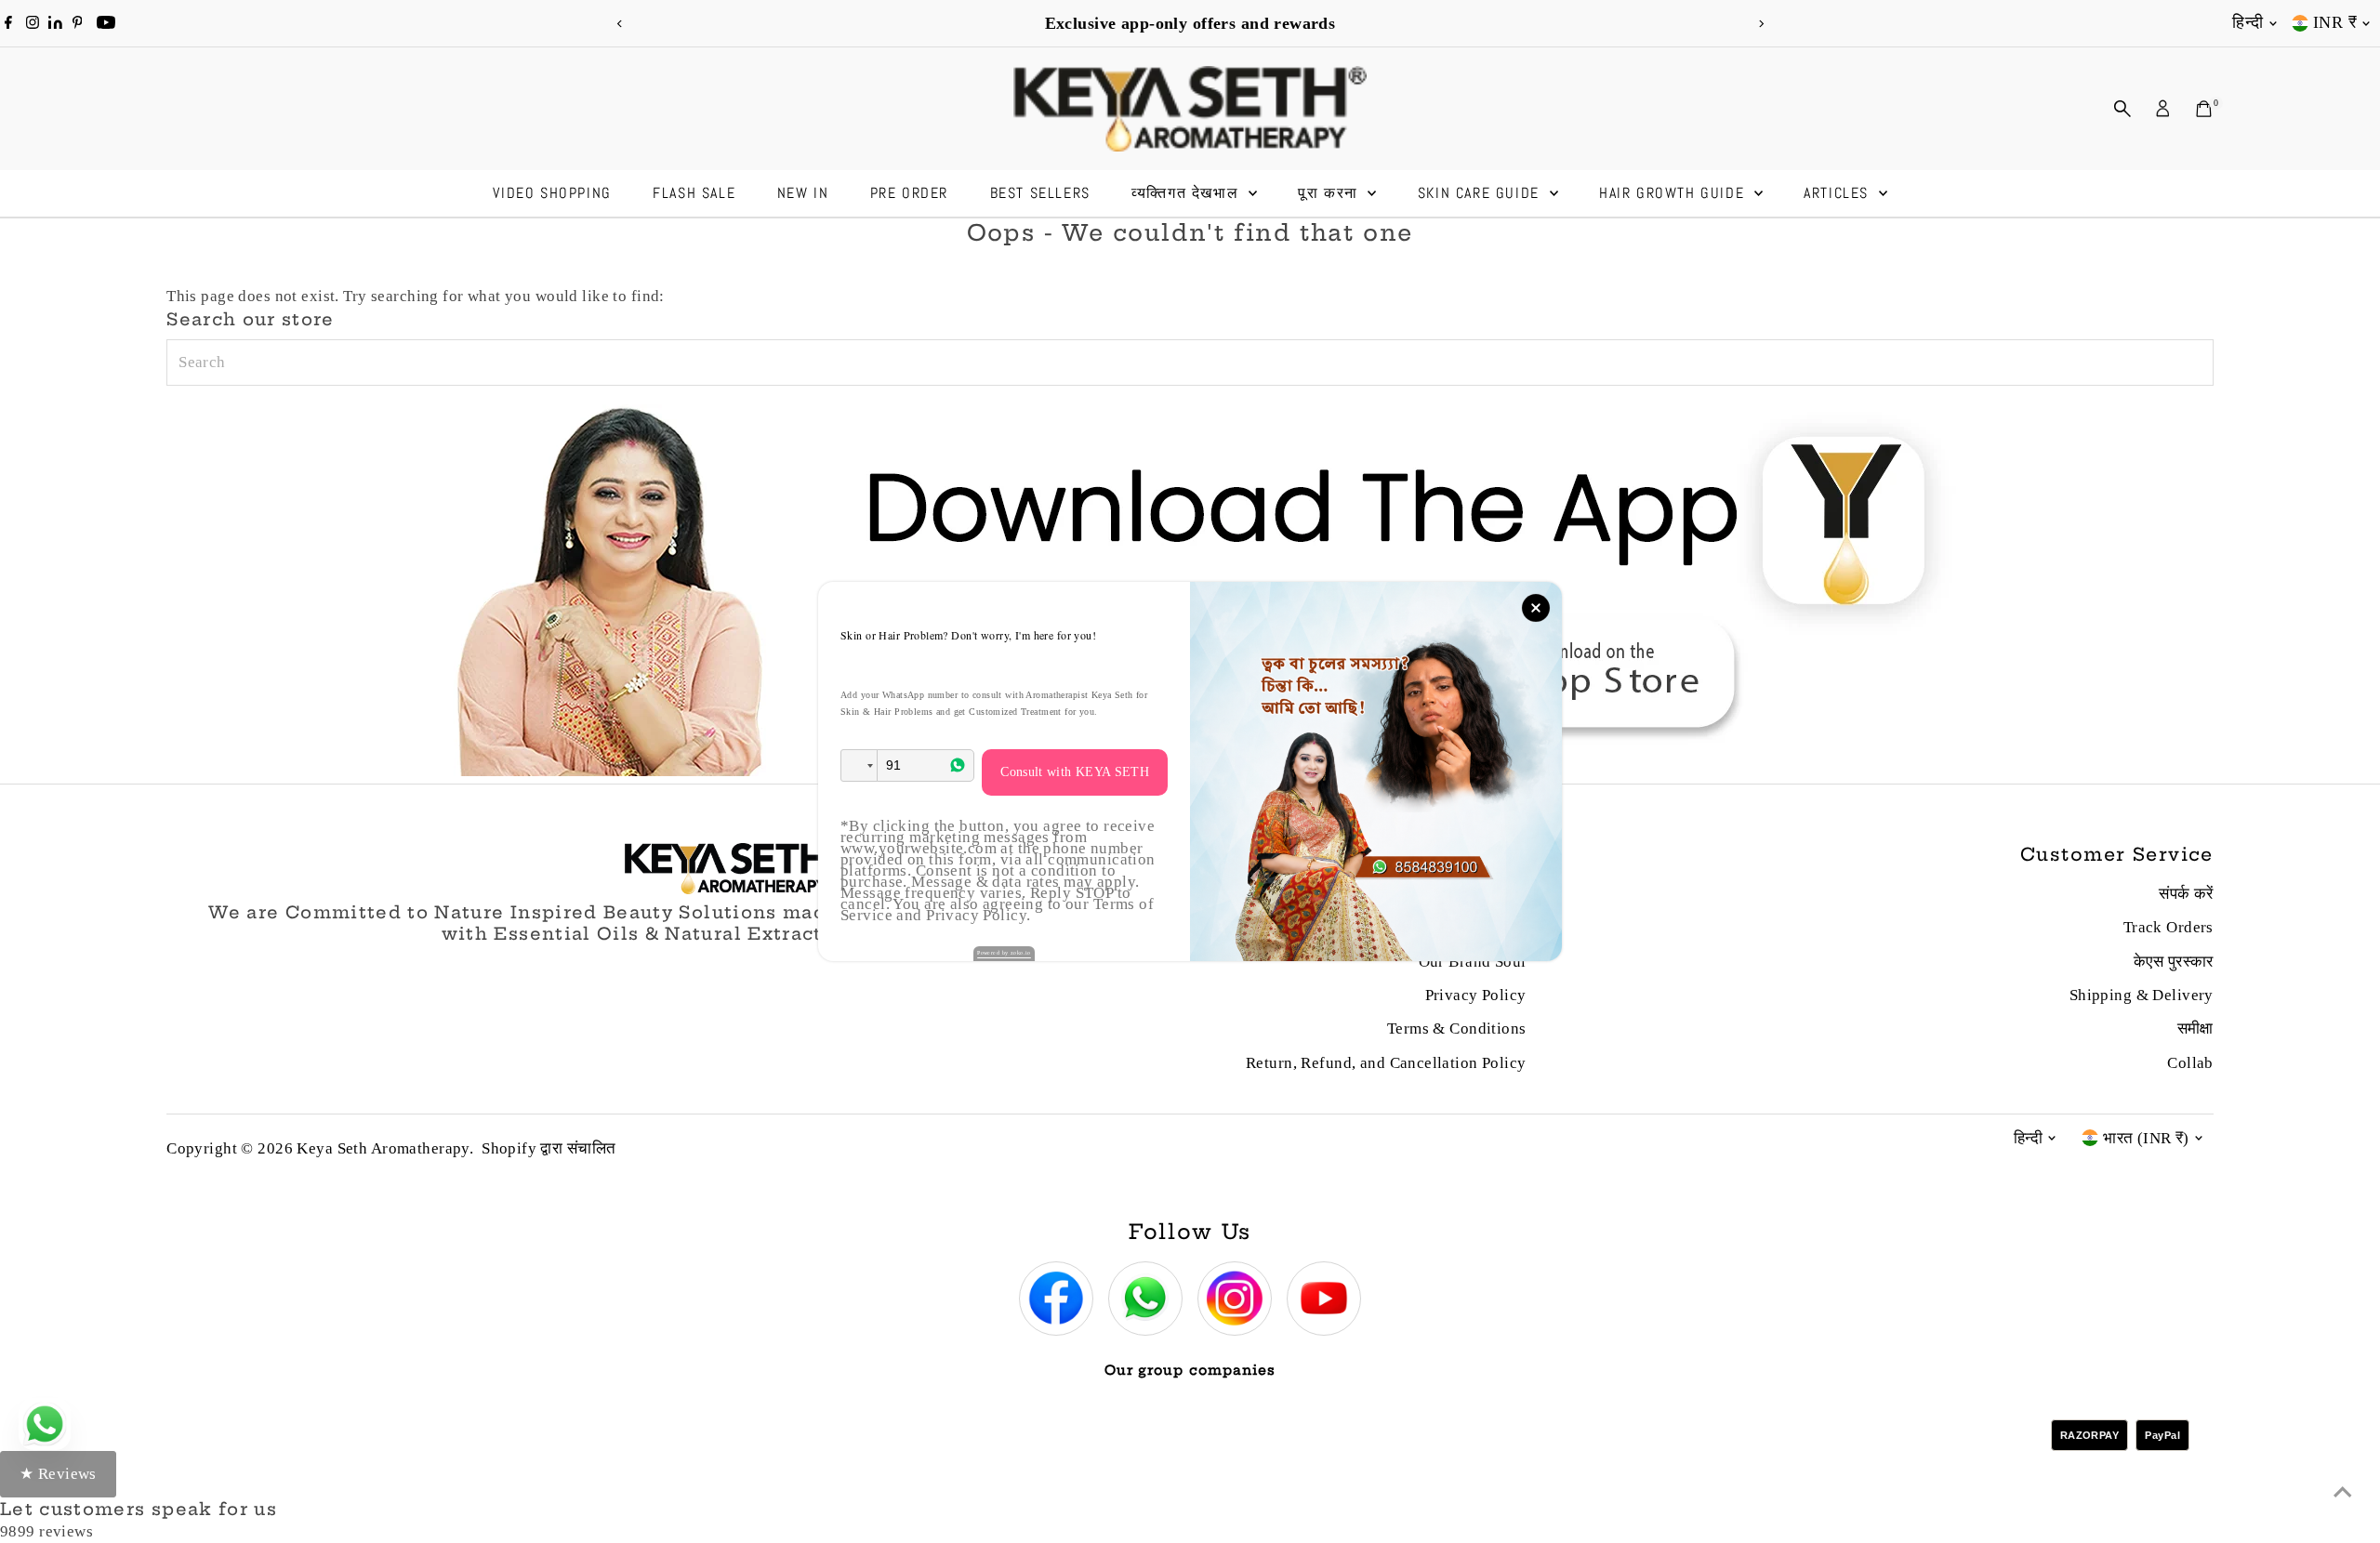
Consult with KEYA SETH (1075, 772)
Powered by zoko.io (1004, 953)
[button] (859, 765)
